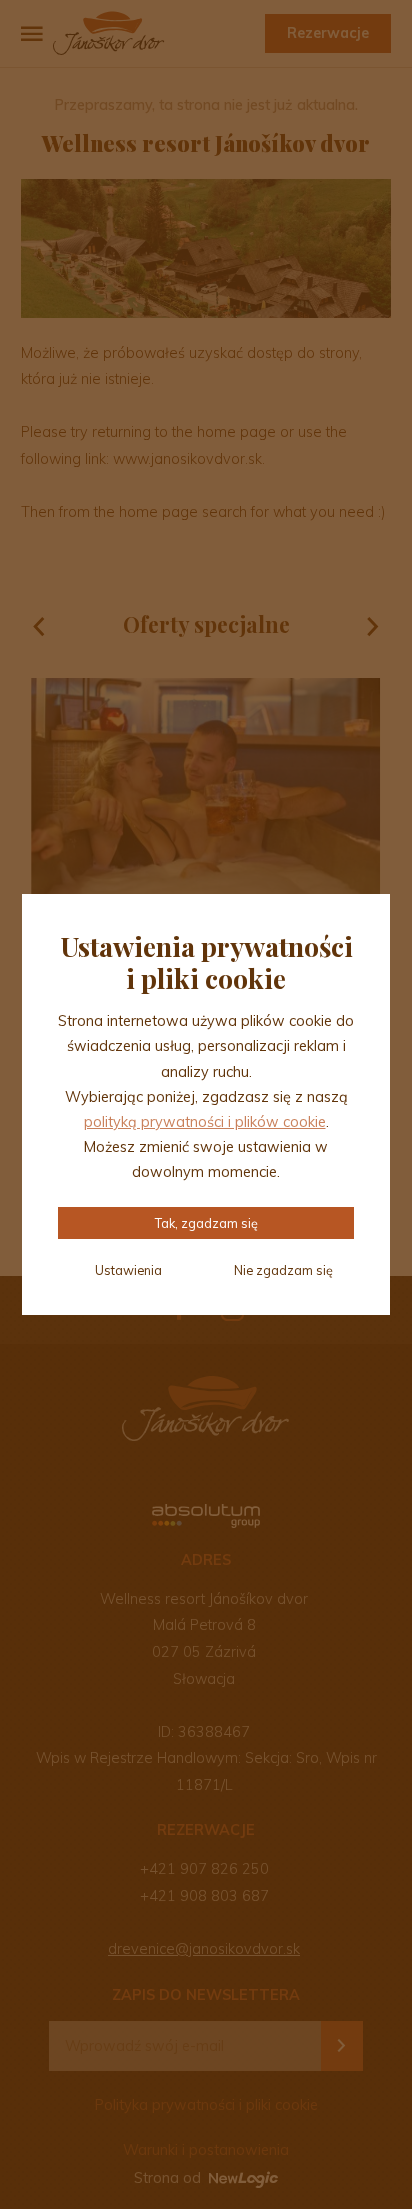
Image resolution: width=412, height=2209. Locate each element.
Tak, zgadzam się (206, 1223)
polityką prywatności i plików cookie (205, 1122)
